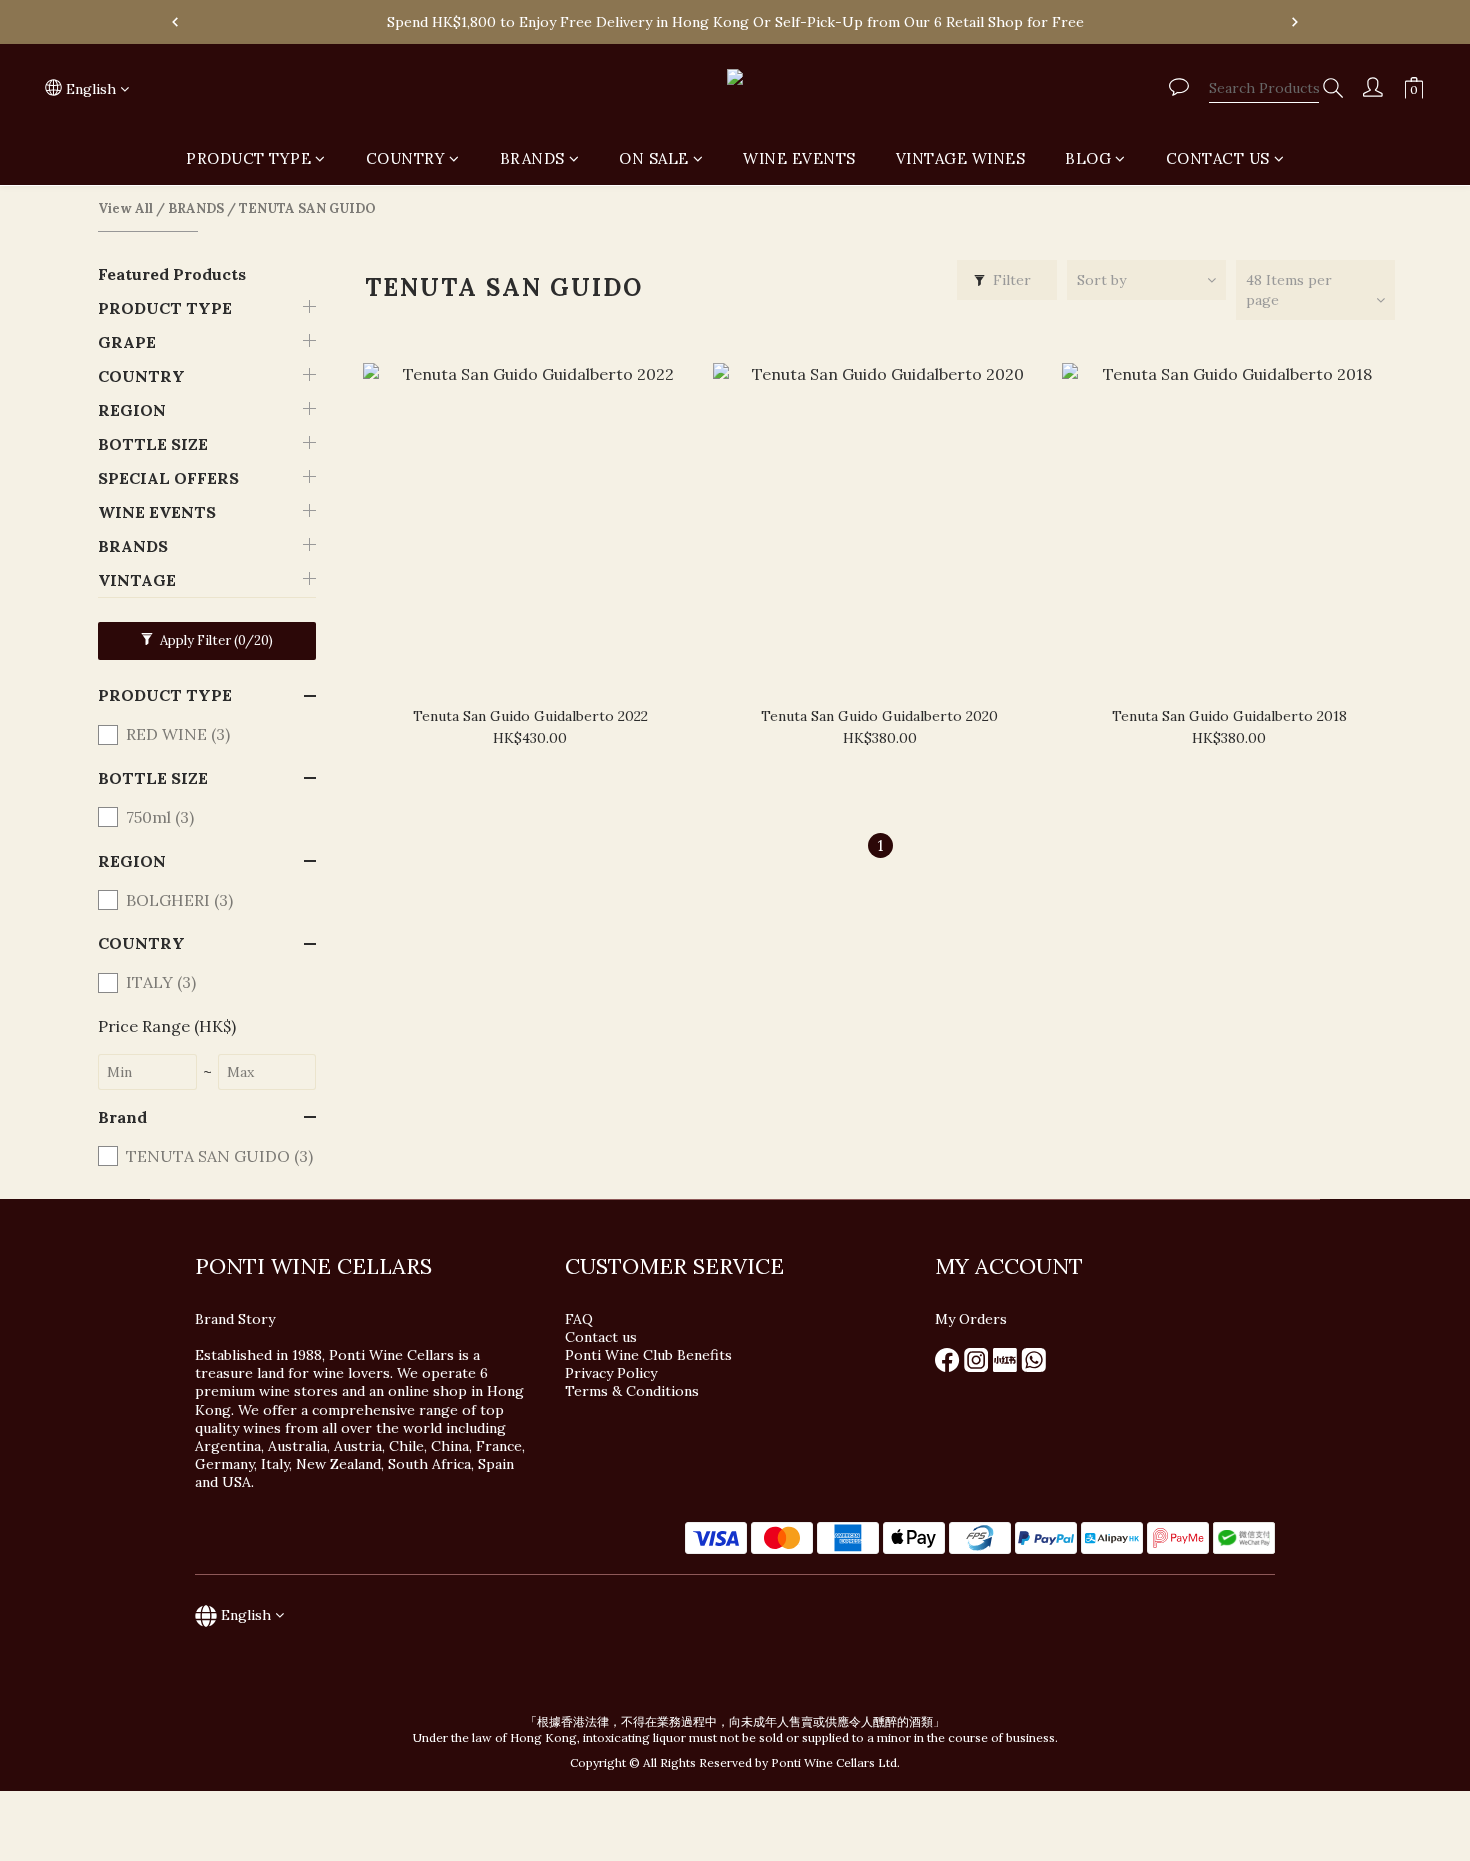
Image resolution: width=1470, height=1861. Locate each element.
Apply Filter (215, 640)
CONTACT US (1218, 158)
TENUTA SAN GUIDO (307, 208)
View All (125, 208)
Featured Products (172, 274)
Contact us (601, 1337)
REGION (132, 410)
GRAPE (127, 342)
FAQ (579, 1319)
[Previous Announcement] (175, 22)
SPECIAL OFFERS (168, 478)
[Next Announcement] (1295, 22)
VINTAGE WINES (961, 158)
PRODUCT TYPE (248, 158)
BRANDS (532, 158)
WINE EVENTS (799, 158)
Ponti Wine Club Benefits (648, 1355)
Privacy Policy (613, 1373)
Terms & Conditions (632, 1391)
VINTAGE (137, 580)
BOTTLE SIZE (153, 444)
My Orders (971, 1319)
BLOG (1088, 158)
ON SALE (654, 158)
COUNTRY (406, 158)
